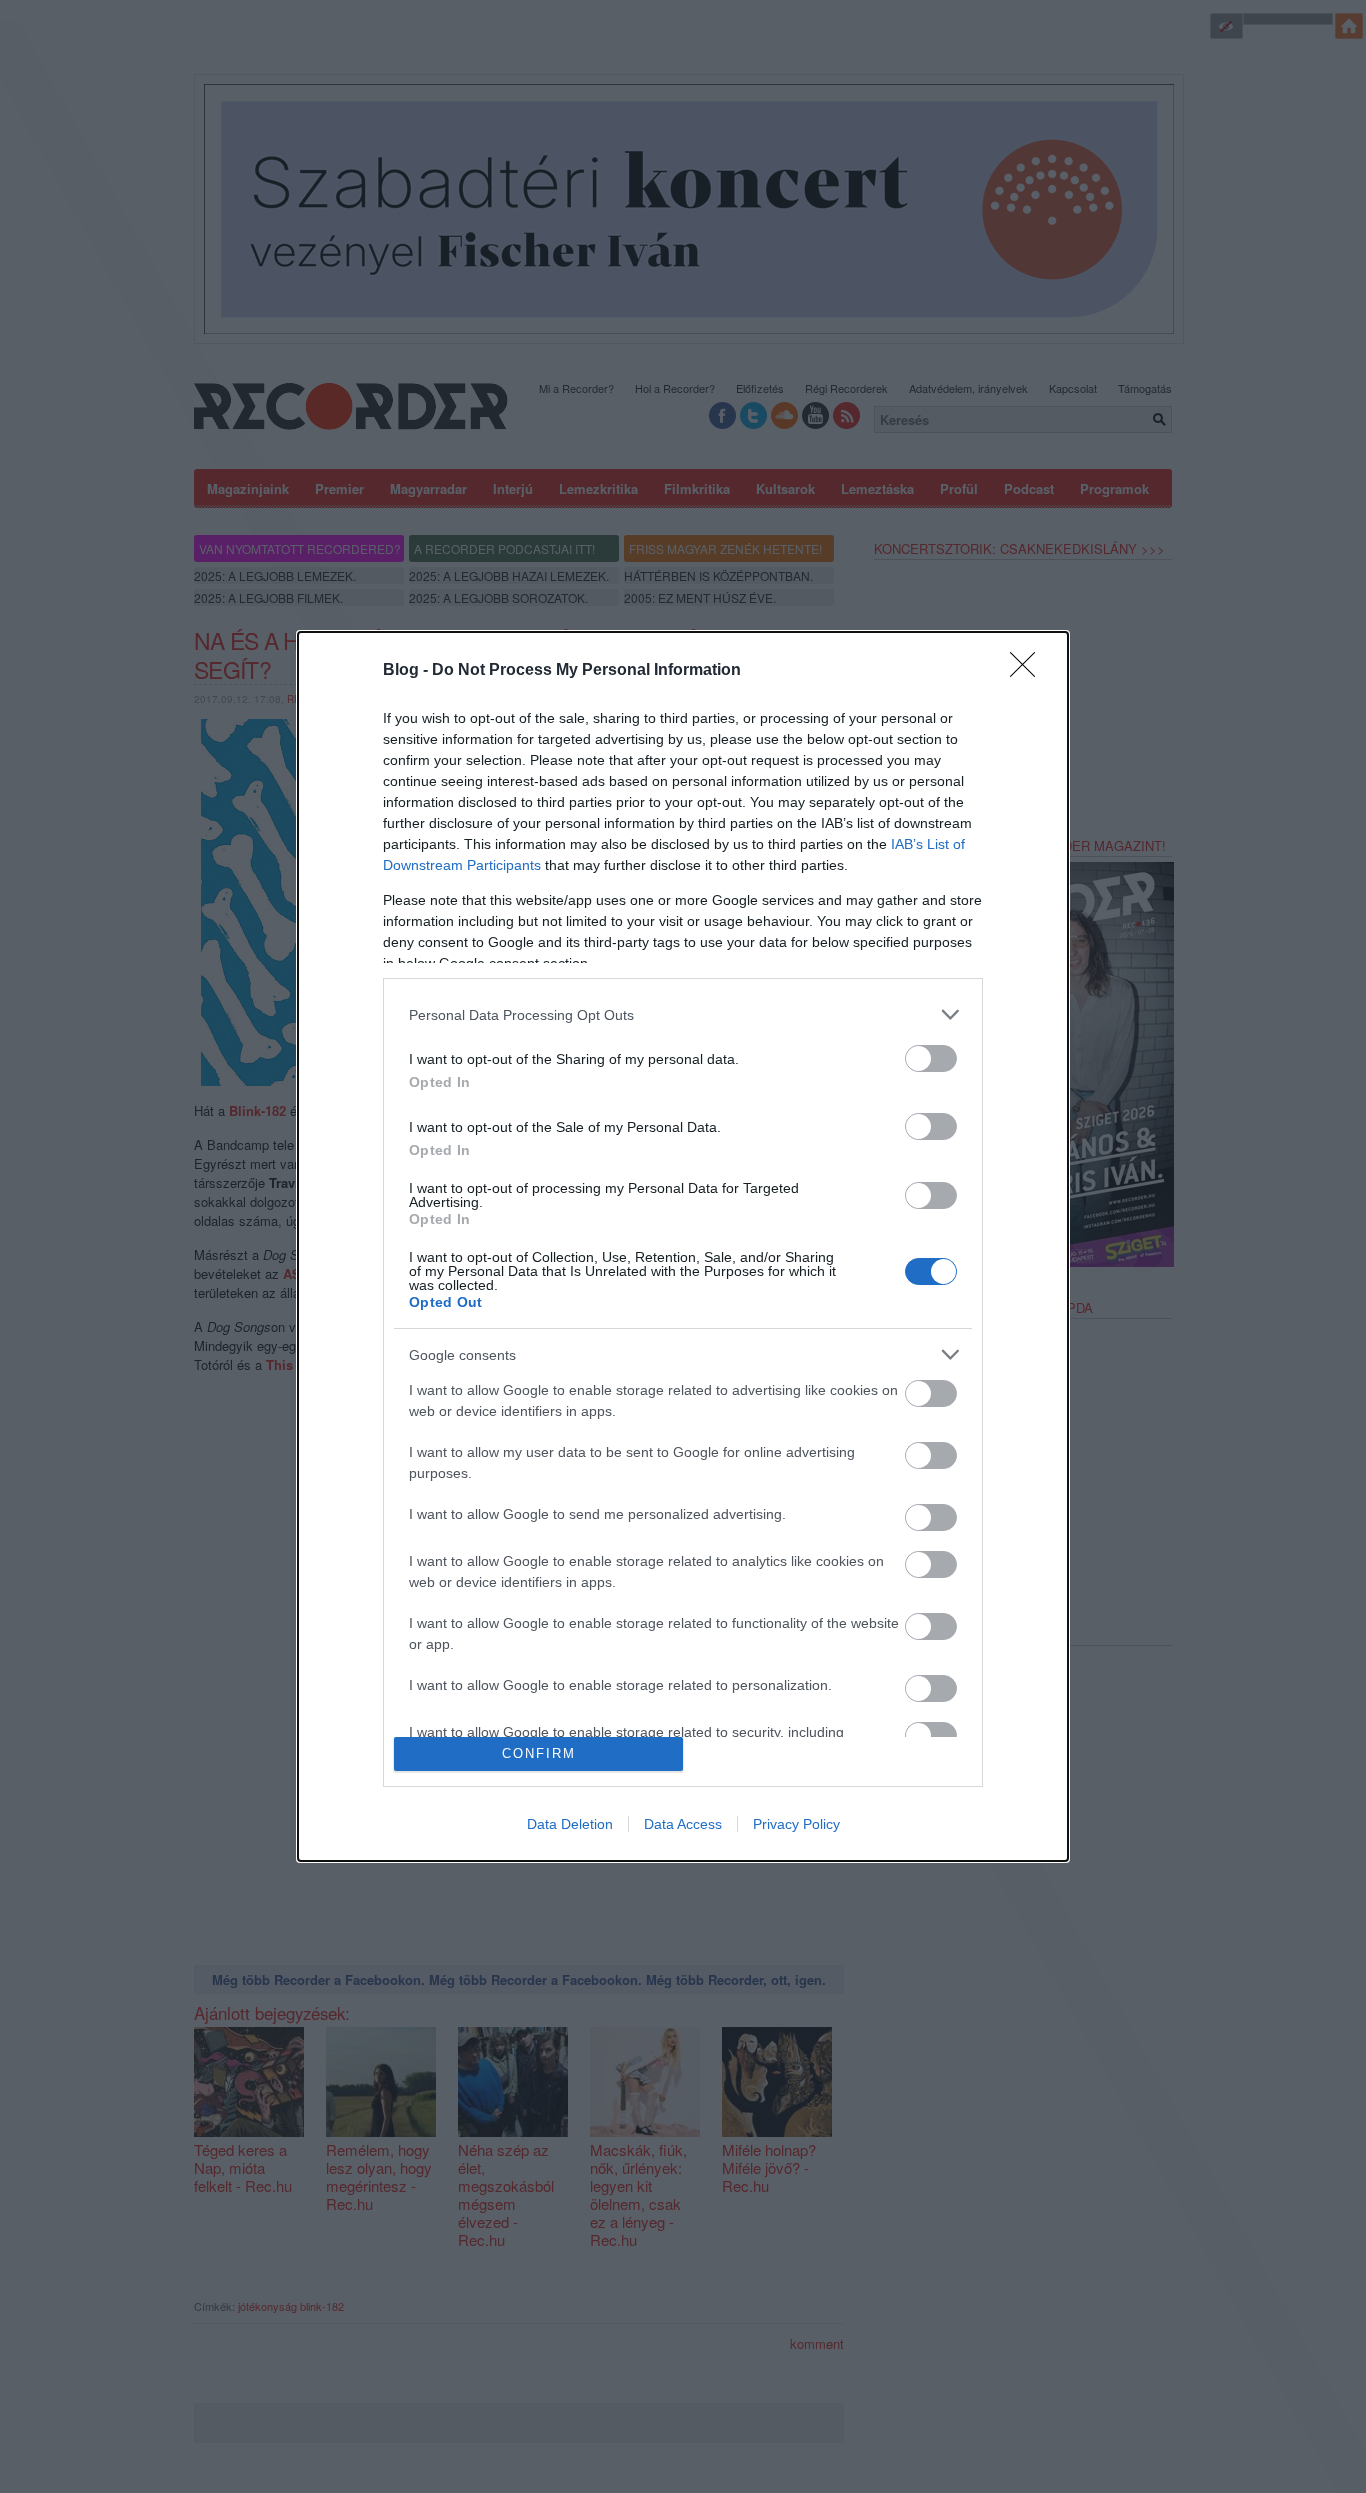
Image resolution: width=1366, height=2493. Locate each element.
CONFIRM (539, 1753)
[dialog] (683, 1246)
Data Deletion (570, 1824)
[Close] (1029, 671)
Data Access (683, 1824)
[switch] (931, 1058)
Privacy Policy (796, 1824)
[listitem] (683, 1014)
